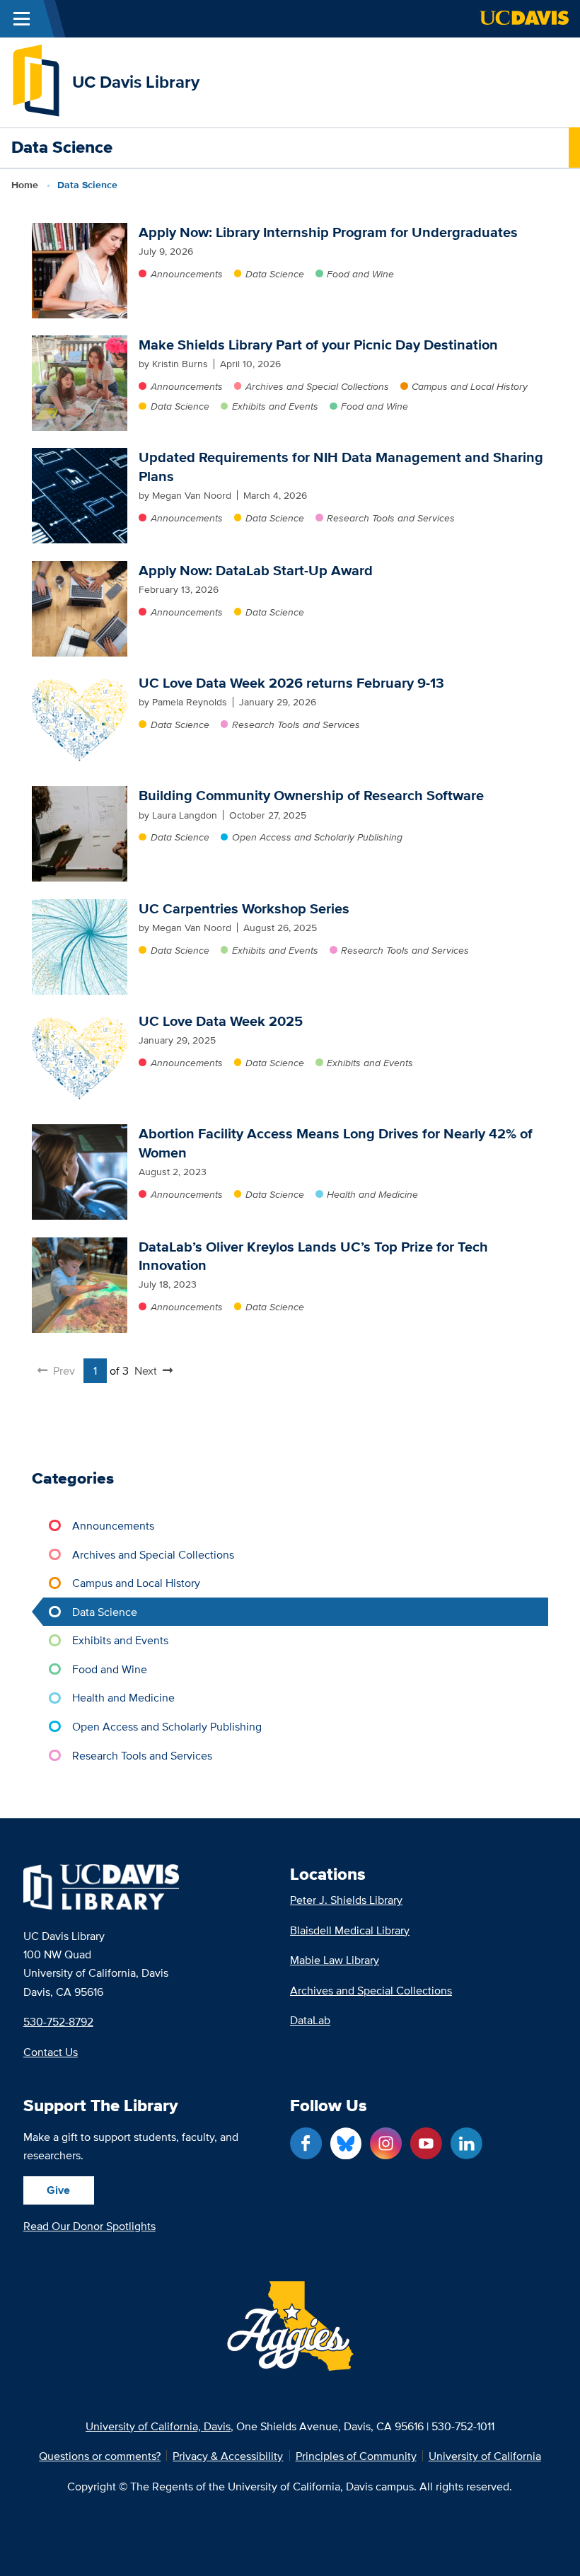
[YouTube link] (426, 2143)
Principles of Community (356, 2456)
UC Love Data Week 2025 (221, 1021)
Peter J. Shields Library (346, 1900)
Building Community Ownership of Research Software (311, 795)
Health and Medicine (372, 1194)
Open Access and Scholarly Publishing (317, 837)
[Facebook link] (306, 2143)
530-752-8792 (58, 2021)
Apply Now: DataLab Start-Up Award (256, 570)
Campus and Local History (470, 386)
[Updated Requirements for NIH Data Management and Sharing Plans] (80, 496)
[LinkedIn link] (466, 2143)
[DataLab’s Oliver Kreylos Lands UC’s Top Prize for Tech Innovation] (80, 1285)
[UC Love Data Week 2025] (80, 1059)
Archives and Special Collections (317, 386)
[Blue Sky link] (346, 2143)
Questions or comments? (100, 2456)
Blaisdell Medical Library (350, 1930)
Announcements (186, 274)
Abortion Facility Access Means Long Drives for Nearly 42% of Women (336, 1143)
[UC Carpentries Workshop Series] (80, 947)
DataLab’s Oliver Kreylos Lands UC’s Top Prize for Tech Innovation (313, 1256)
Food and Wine (360, 274)
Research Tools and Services (391, 518)
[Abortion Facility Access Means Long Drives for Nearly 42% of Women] (80, 1172)
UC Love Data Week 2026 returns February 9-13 (291, 683)
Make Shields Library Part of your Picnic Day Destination (318, 345)
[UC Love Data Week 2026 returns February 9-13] (80, 721)
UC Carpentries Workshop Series (244, 908)
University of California (485, 2456)
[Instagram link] (386, 2143)
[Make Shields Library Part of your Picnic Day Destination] (80, 383)
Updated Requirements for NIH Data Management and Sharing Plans (341, 466)
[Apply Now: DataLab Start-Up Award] (80, 609)
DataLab (310, 2020)
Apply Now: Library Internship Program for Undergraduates (328, 232)
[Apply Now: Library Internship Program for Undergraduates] (80, 271)
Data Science (275, 274)
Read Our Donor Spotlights (89, 2226)
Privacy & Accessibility (228, 2456)
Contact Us (51, 2052)
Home (25, 185)
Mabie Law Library (335, 1960)
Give (58, 2190)
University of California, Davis (158, 2426)
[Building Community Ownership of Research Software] (80, 834)
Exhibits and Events (275, 406)
